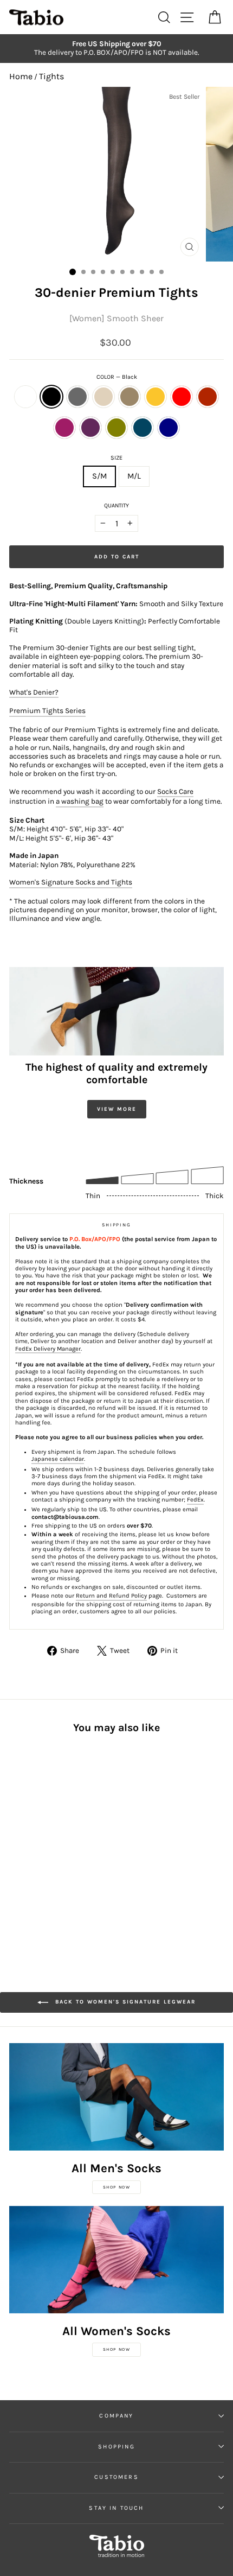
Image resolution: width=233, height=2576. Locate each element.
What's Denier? (34, 692)
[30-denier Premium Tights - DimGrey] (40, 1841)
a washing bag (80, 801)
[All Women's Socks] (116, 2260)
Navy (169, 428)
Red (182, 397)
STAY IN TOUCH (116, 2508)
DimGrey (77, 397)
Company (116, 2416)
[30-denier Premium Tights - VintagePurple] (53, 1851)
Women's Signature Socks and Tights (71, 882)
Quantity (116, 505)
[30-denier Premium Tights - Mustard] (78, 1841)
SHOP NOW (117, 2187)
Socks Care (175, 791)
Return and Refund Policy (111, 1596)
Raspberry (64, 428)
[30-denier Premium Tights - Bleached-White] (15, 1841)
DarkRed (208, 397)
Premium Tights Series (47, 711)
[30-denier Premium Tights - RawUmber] (65, 1841)
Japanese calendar (58, 1459)
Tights (51, 76)
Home (21, 76)
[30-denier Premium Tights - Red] (15, 1851)
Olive (116, 428)
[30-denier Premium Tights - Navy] (15, 1862)
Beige (103, 397)
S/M (99, 476)
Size (116, 458)
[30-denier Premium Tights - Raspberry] (40, 1851)
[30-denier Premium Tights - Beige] (53, 1841)
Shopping (116, 2447)
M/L (134, 476)
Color (117, 377)
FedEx (195, 1500)
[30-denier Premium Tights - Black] (28, 1841)
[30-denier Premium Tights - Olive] (65, 1851)
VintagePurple (90, 428)
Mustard (156, 397)
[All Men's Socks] (116, 2097)
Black (51, 397)
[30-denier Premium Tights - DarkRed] (28, 1851)
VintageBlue (143, 428)
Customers (116, 2477)
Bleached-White (25, 397)
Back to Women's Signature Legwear (124, 2002)
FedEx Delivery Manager (48, 1349)
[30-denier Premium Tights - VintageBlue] (78, 1851)
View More (117, 1109)
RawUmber (130, 397)
